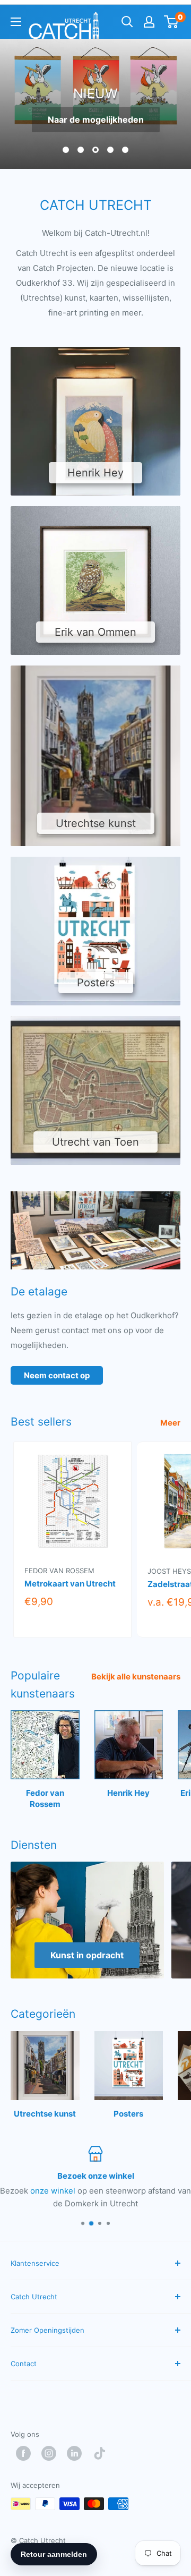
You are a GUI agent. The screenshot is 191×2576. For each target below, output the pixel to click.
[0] (172, 22)
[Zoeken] (127, 22)
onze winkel (53, 2191)
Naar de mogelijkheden (96, 120)
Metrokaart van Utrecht (70, 1584)
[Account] (149, 22)
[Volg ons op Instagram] (51, 2453)
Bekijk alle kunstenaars (136, 1677)
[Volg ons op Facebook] (26, 2453)
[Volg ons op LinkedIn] (77, 2453)
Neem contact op (57, 1375)
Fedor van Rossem (59, 1570)
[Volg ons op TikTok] (102, 2453)
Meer (170, 1423)
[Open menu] (16, 22)
